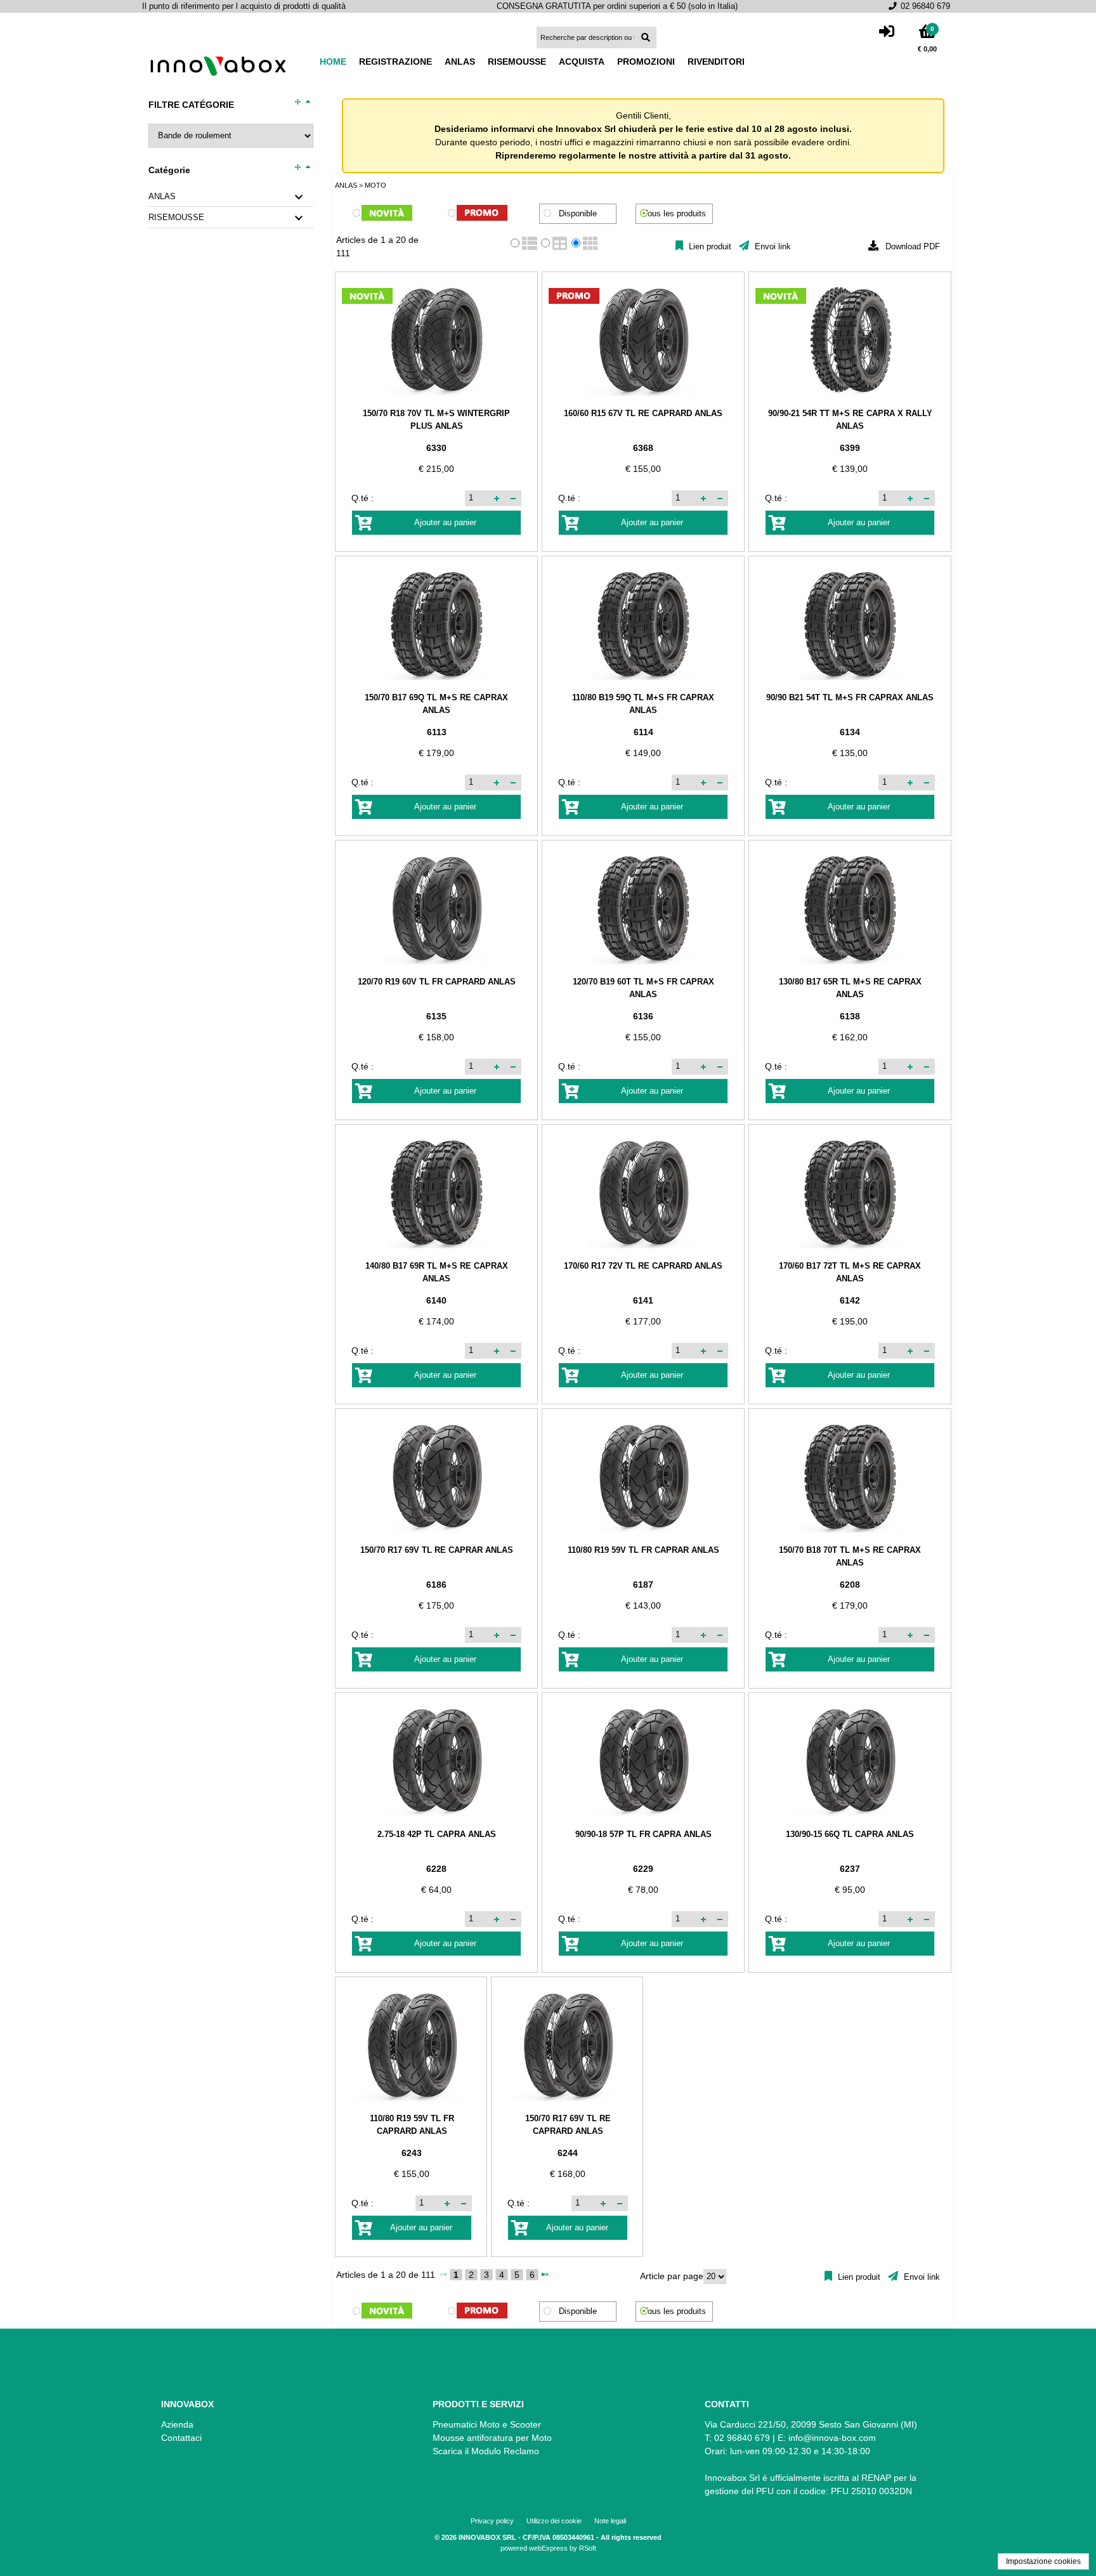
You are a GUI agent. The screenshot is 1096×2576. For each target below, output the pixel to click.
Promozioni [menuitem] (646, 62)
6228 (436, 1869)
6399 (850, 448)
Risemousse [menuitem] (517, 62)
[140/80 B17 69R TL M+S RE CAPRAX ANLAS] (436, 1193)
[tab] (231, 197)
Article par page (672, 2276)
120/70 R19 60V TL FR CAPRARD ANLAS (437, 982)
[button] (497, 498)
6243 (412, 2153)
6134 (850, 732)
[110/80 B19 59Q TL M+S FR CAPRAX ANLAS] (643, 624)
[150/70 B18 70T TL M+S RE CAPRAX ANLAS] (850, 1477)
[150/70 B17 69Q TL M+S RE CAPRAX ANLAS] (436, 624)
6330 (436, 448)
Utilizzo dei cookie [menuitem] (554, 2521)
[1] (482, 214)
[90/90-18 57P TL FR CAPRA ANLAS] (643, 1761)
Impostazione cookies (1043, 2561)
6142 (850, 1300)
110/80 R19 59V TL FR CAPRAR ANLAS (643, 1550)
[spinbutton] (478, 498)
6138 (850, 1016)
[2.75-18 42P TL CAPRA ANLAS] (436, 1761)
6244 (568, 2153)
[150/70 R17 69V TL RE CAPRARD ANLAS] (568, 2045)
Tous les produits (675, 214)
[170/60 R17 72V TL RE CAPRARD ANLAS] (643, 1193)
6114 (643, 732)
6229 (643, 1869)
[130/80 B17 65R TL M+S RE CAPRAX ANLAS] (850, 909)
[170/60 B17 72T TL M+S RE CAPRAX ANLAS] (850, 1193)
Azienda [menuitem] (177, 2424)
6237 (850, 1869)
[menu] (538, 62)
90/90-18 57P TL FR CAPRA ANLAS (643, 1834)
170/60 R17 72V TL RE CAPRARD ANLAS (643, 1266)
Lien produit (709, 247)
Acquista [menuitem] (582, 62)
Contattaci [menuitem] (181, 2438)
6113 (437, 732)
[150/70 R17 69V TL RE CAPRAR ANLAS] (436, 1477)
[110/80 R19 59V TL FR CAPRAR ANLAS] (643, 1477)
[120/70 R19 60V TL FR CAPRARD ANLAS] (436, 909)
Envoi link (772, 247)
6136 (643, 1016)
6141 (643, 1300)
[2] (387, 214)
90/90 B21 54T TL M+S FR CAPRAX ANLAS (850, 697)
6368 (643, 448)
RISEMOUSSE (176, 218)
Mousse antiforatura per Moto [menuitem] (492, 2438)
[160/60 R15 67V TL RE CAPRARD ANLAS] (643, 340)
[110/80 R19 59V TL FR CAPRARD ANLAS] (412, 2045)
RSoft (588, 2548)
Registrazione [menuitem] (395, 62)
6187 (643, 1585)
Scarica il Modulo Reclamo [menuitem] (486, 2451)
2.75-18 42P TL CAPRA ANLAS (437, 1834)
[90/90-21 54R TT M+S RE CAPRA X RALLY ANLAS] (850, 340)
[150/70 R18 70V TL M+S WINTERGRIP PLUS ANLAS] (436, 340)
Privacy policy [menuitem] (492, 2521)
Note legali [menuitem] (610, 2521)
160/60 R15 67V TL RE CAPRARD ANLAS (643, 413)
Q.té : (362, 498)
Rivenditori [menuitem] (716, 62)
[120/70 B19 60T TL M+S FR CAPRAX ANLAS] (643, 909)
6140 (436, 1300)
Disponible (578, 214)
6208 (850, 1585)
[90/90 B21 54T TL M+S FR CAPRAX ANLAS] (850, 624)
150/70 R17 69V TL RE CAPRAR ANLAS (437, 1550)
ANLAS (162, 197)
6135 (436, 1016)
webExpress (548, 2548)
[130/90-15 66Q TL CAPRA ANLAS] (850, 1761)
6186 (436, 1585)
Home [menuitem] (333, 62)
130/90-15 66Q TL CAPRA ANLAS (850, 1834)
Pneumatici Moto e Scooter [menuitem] (487, 2424)
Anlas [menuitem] (460, 62)
